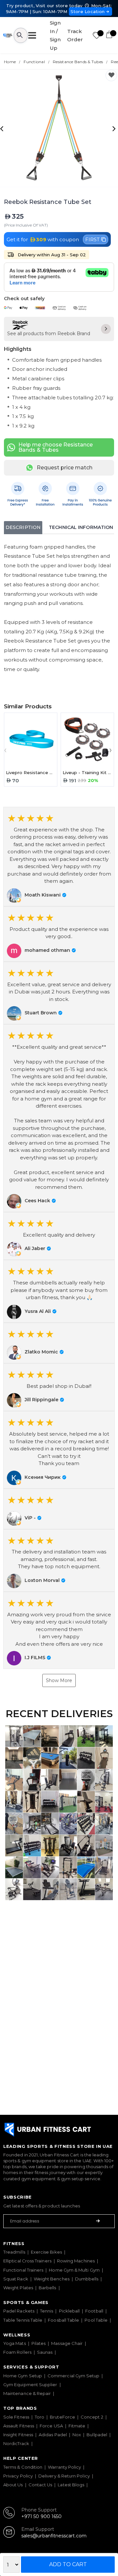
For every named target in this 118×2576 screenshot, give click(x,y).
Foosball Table (63, 2320)
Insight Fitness (18, 2435)
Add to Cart (68, 2564)
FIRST (92, 239)
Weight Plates (18, 2288)
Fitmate (77, 2426)
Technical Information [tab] (81, 527)
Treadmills (14, 2252)
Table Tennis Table (23, 2320)
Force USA (51, 2426)
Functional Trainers (23, 2270)
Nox (77, 2435)
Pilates (39, 2343)
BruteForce (62, 2417)
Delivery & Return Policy (64, 2476)
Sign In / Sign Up (55, 35)
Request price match (65, 468)
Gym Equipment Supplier (30, 2385)
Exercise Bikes (46, 2252)
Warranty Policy (64, 2467)
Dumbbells (87, 2279)
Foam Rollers (17, 2352)
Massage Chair (67, 2343)
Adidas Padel (53, 2435)
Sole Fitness (16, 2417)
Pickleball (69, 2311)
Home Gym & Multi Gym (74, 2270)
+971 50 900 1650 (41, 2516)
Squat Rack (16, 2279)
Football (94, 2311)
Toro (39, 2417)
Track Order (75, 36)
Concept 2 (92, 2417)
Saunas (45, 2352)
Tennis (47, 2311)
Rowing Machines (76, 2261)
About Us (13, 2485)
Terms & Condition (23, 2467)
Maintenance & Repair (27, 2393)
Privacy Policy (18, 2476)
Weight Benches (52, 2279)
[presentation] (3, 128)
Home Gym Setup (23, 2376)
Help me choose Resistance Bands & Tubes (56, 447)
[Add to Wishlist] (111, 75)
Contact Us (40, 2485)
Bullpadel (97, 2435)
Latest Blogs (71, 2485)
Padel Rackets (19, 2311)
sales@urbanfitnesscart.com (54, 2536)
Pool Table (96, 2320)
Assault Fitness (19, 2426)
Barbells (48, 2288)
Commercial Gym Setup (73, 2376)
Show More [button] (59, 1680)
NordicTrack (16, 2443)
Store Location (88, 11)
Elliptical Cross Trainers (27, 2261)
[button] (59, 857)
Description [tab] (23, 527)
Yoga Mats (15, 2343)
